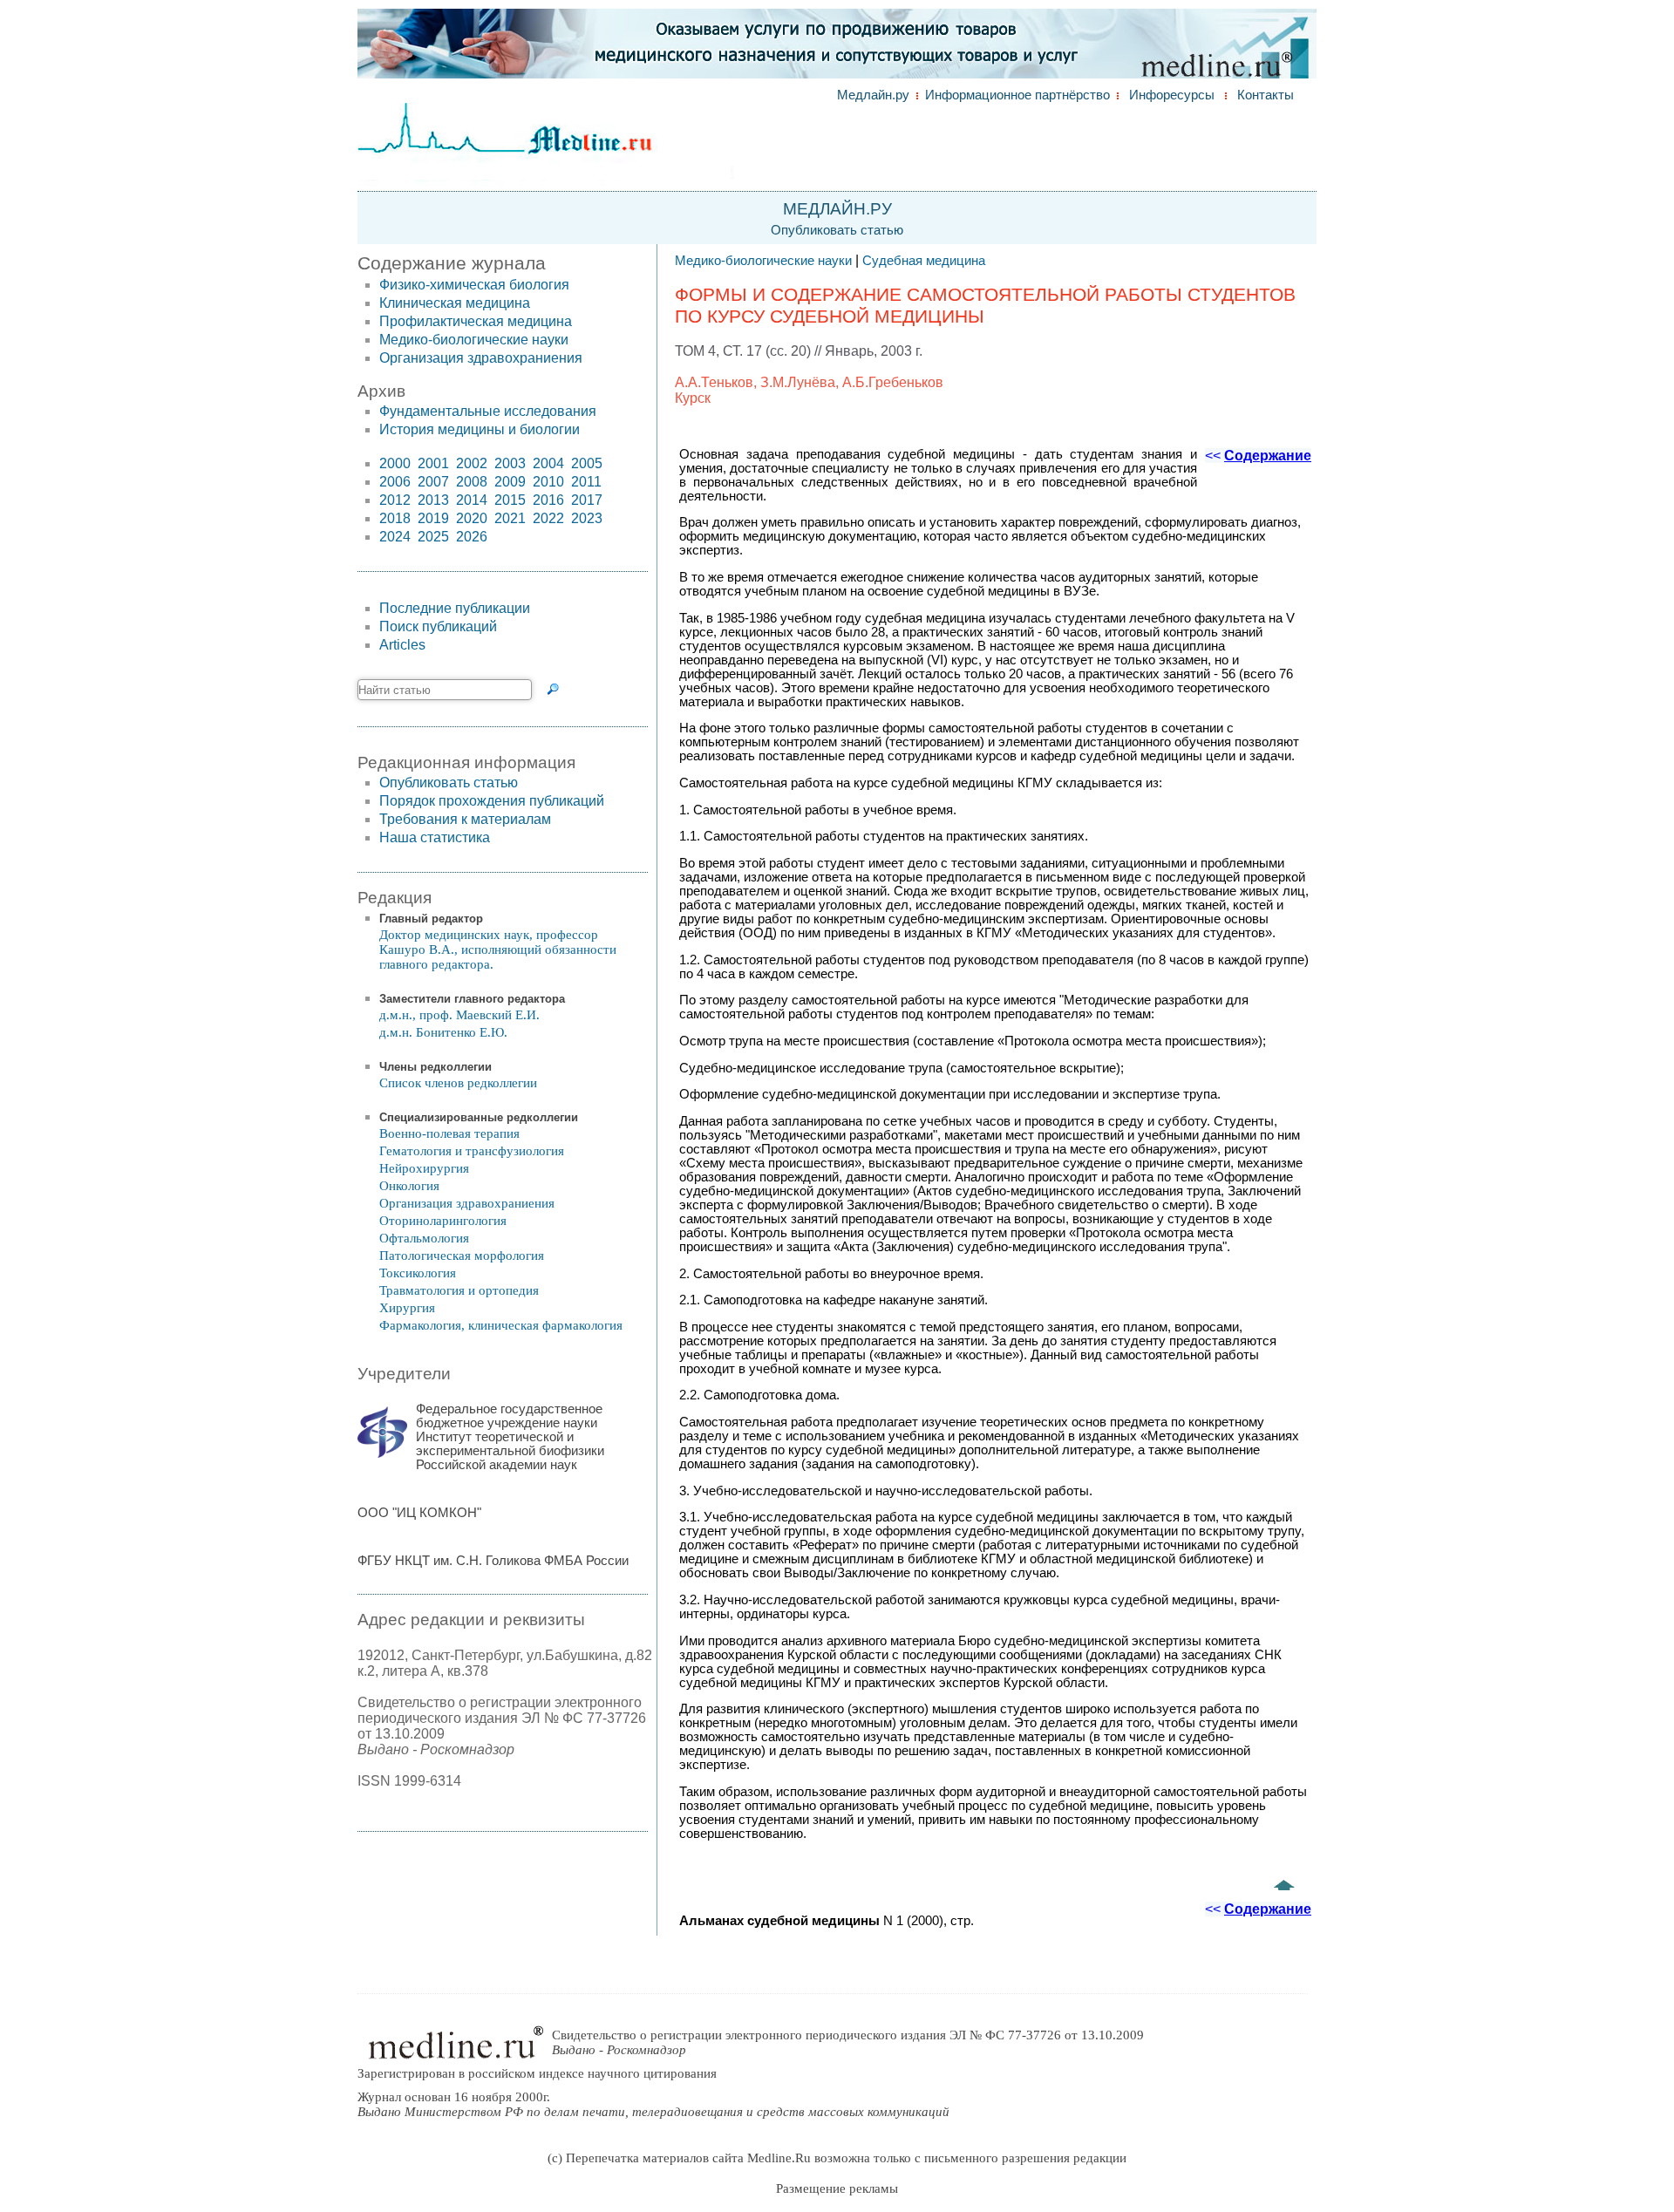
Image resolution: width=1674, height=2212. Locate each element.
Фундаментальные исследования (488, 411)
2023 (587, 518)
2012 (395, 500)
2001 (433, 463)
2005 (587, 463)
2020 (472, 518)
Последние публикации (455, 608)
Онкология (409, 1186)
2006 (395, 482)
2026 (472, 537)
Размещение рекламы (837, 2188)
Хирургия (407, 1308)
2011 (586, 482)
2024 (395, 537)
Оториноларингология (443, 1221)
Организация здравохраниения (481, 358)
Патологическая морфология (462, 1256)
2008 (472, 482)
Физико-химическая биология (474, 285)
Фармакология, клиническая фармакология (501, 1325)
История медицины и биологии (480, 429)
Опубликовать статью (837, 230)
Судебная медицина (924, 261)
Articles (402, 645)
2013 (433, 500)
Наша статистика (435, 837)
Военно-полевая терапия (449, 1133)
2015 (510, 500)
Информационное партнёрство (1017, 95)
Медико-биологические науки (474, 340)
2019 (433, 518)
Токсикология (418, 1273)
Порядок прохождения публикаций (492, 801)
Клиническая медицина (455, 303)
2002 (472, 463)
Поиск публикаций (438, 626)
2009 (510, 482)
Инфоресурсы (1172, 95)
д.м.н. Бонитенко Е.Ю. (443, 1032)
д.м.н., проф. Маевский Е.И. (459, 1015)
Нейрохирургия (424, 1168)
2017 (587, 500)
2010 (548, 482)
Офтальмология (424, 1238)
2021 (510, 518)
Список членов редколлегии (458, 1083)
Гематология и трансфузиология (472, 1151)
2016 (548, 500)
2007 (433, 482)
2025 (433, 537)
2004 (548, 463)
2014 (472, 500)
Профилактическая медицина (476, 321)
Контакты (1266, 95)
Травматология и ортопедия (459, 1290)
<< (1258, 456)
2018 (395, 518)
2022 (548, 518)
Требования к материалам (465, 819)
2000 (395, 463)
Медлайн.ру (873, 95)
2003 (510, 463)
